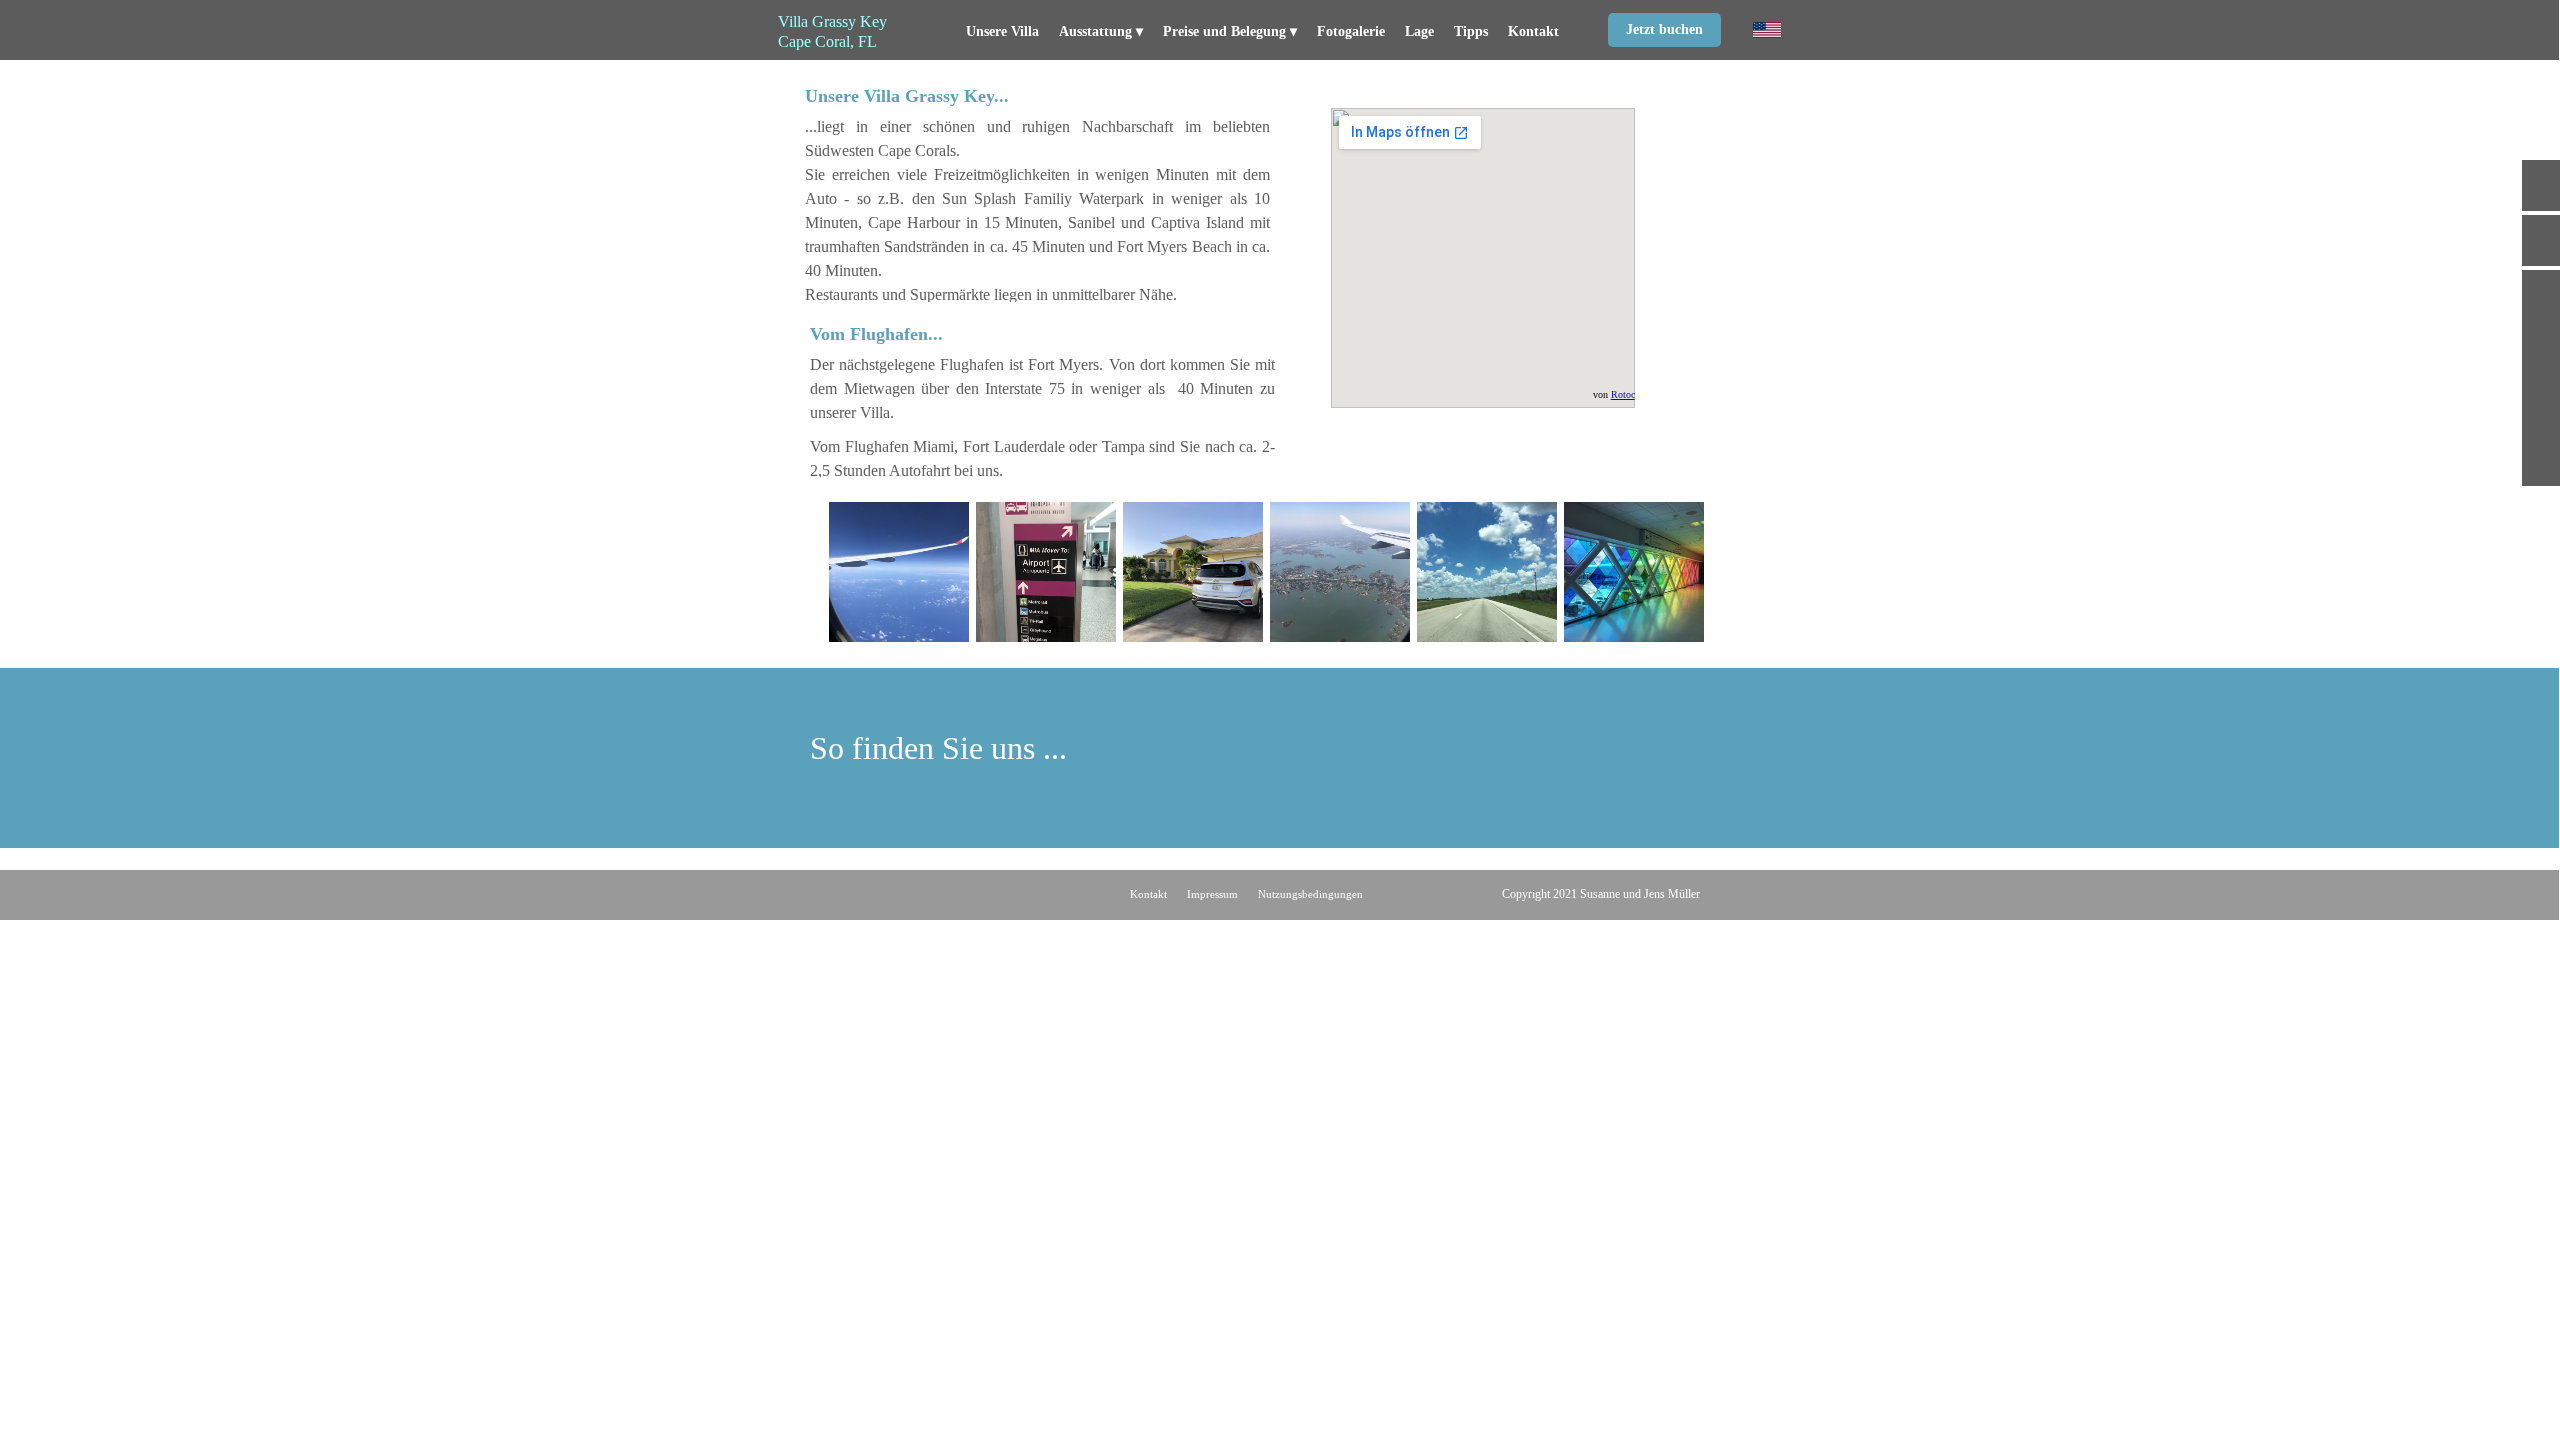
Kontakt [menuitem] (1533, 31)
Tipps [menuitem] (1471, 31)
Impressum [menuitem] (1212, 894)
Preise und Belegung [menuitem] (1230, 31)
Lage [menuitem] (1419, 31)
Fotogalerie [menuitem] (1351, 31)
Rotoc (1623, 394)
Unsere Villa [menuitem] (1002, 31)
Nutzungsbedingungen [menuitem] (1310, 894)
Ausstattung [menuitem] (1101, 31)
